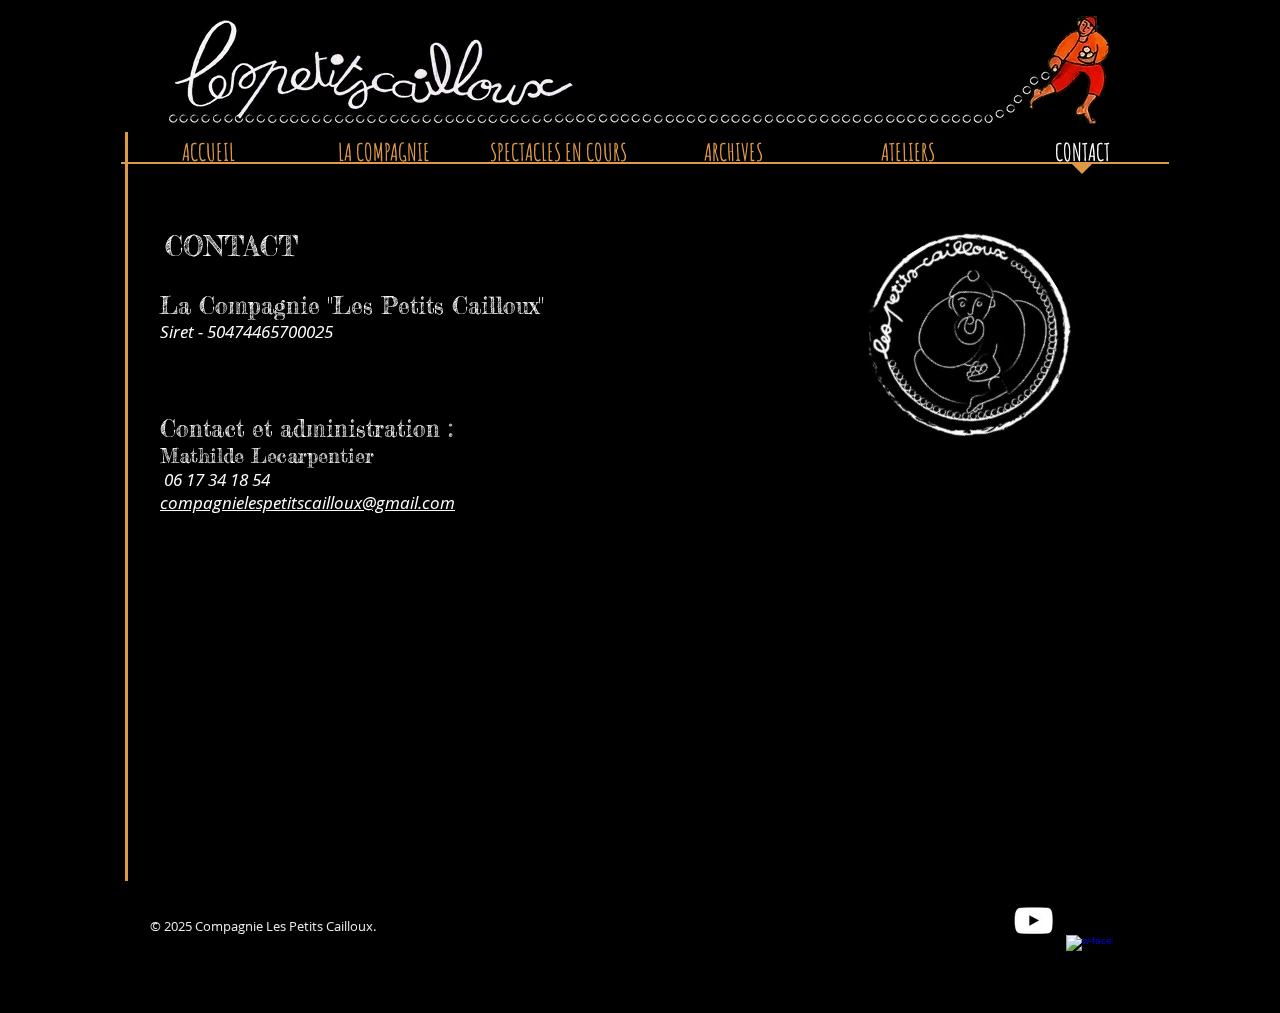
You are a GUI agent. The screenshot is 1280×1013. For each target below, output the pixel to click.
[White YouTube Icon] (1033, 920)
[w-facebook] (1089, 958)
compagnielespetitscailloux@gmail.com (307, 502)
